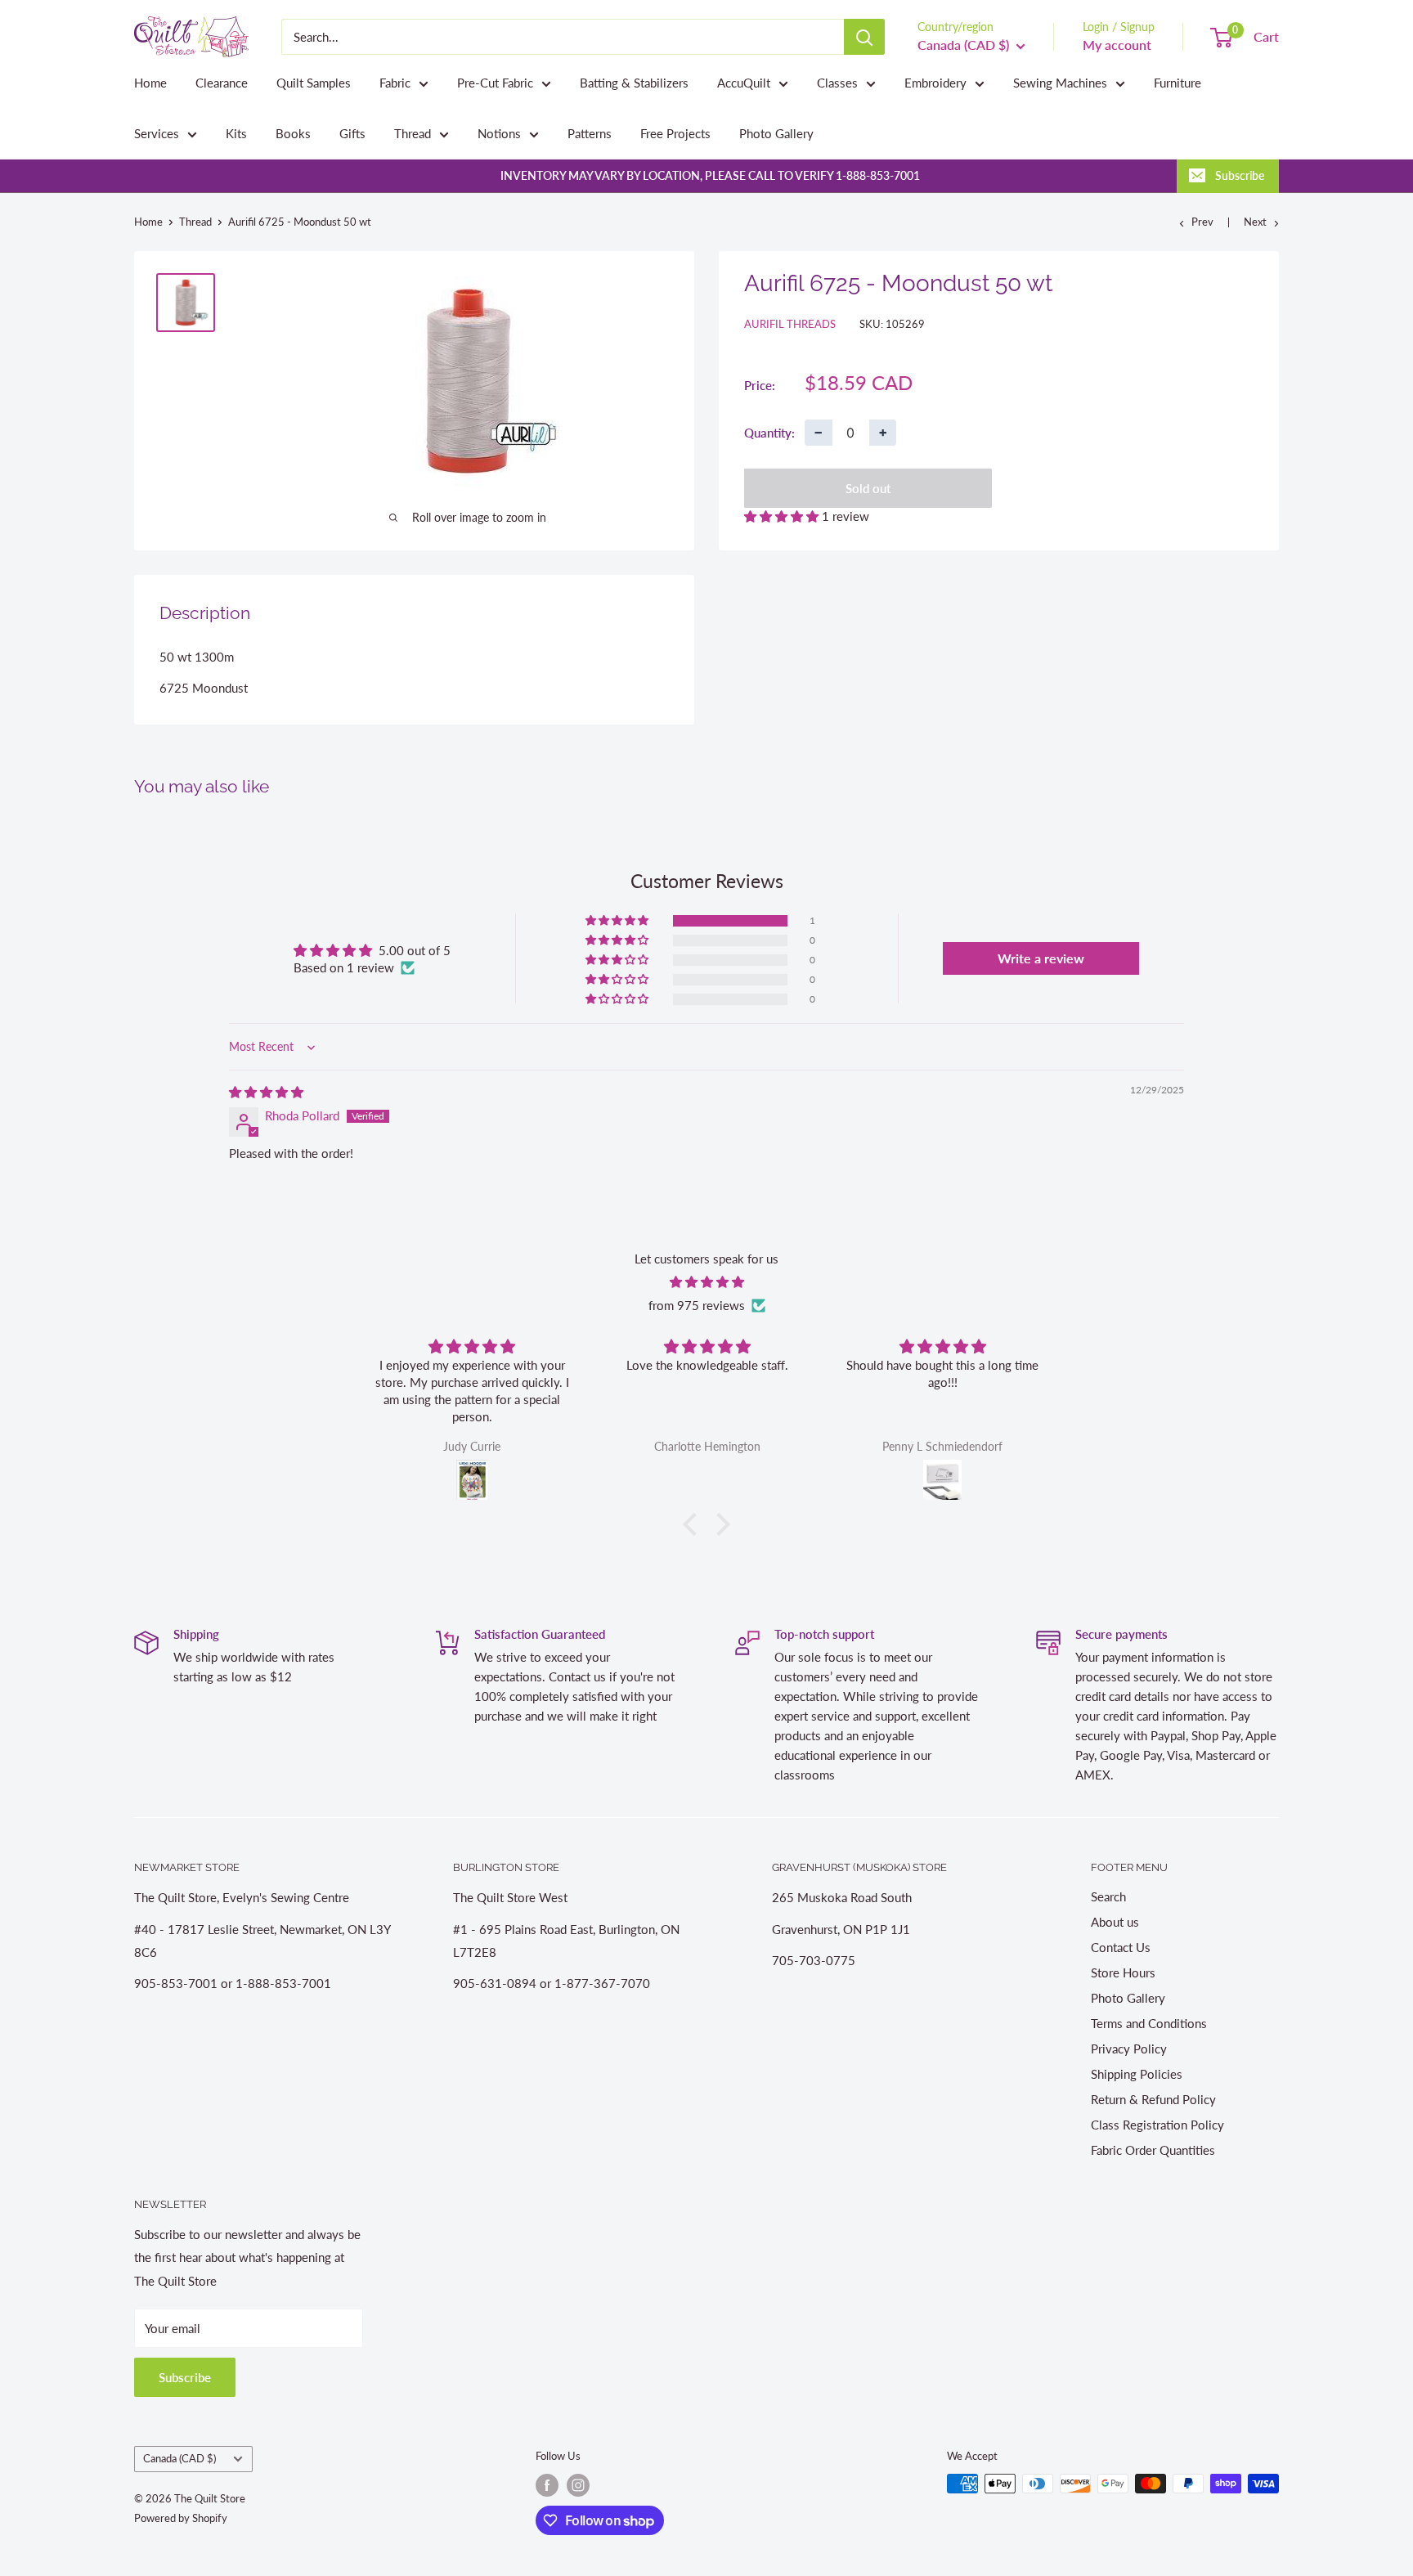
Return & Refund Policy (1153, 2099)
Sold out (868, 488)
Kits (236, 133)
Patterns (590, 133)
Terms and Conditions (1149, 2023)
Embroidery (935, 83)
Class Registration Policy (1157, 2125)
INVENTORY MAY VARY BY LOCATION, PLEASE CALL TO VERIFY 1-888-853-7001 (710, 175)
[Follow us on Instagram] (578, 2485)
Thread (413, 133)
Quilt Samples (314, 83)
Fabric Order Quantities (1153, 2150)
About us (1115, 1922)
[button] (783, 516)
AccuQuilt (744, 83)
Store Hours (1123, 1972)
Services (157, 133)
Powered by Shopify (181, 2518)
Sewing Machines (1060, 83)
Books (293, 133)
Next (1255, 222)
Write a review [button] (1041, 958)
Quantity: (769, 432)
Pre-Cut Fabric (495, 83)
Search (1108, 1896)
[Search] (864, 37)
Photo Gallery (776, 133)
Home (150, 83)
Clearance (222, 83)
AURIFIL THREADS (790, 324)
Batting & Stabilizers (634, 83)
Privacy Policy (1129, 2049)
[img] (266, 1092)
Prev (1202, 222)
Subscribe (1240, 175)
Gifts (352, 133)
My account (1117, 45)
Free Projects (675, 133)
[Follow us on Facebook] (547, 2485)
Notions (499, 133)
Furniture (1177, 83)
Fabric (395, 83)
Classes (837, 83)
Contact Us (1121, 1947)
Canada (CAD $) (179, 2458)
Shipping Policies (1137, 2074)
